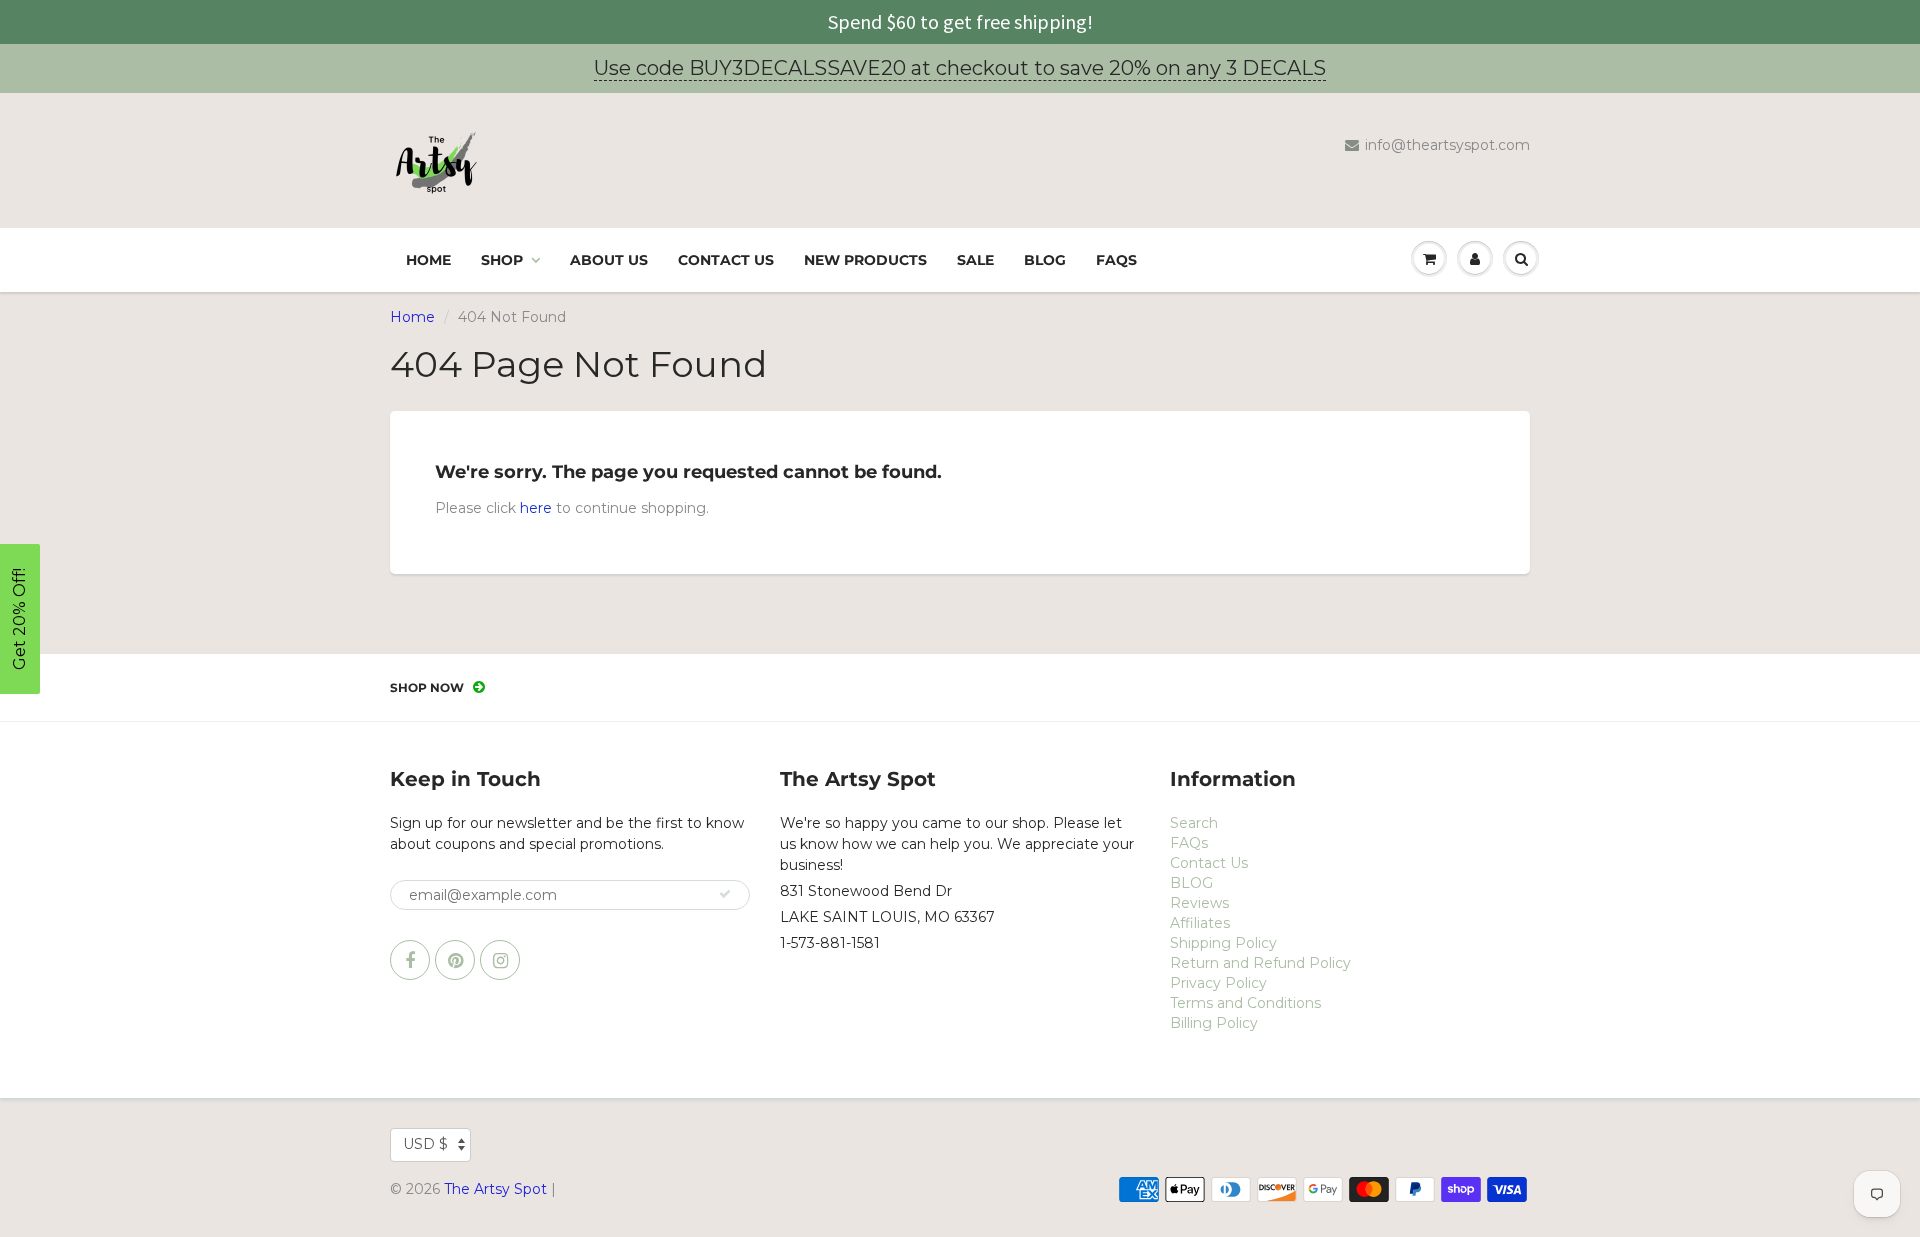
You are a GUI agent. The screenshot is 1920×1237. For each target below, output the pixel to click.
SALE (975, 260)
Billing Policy (1214, 1023)
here (536, 508)
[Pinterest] (455, 960)
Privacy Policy (1218, 983)
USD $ (425, 1144)
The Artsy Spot (495, 1189)
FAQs (1116, 260)
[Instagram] (500, 960)
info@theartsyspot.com (1447, 145)
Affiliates (1200, 923)
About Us (609, 260)
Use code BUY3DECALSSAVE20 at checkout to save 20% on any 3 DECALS (960, 68)
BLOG (1045, 260)
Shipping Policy (1223, 943)
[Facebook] (410, 960)
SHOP (502, 260)
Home (428, 260)
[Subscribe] (725, 894)
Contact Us (726, 260)
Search (1194, 823)
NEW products (865, 260)
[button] (20, 619)
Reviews (1199, 903)
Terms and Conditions (1245, 1003)
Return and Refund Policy (1260, 963)
